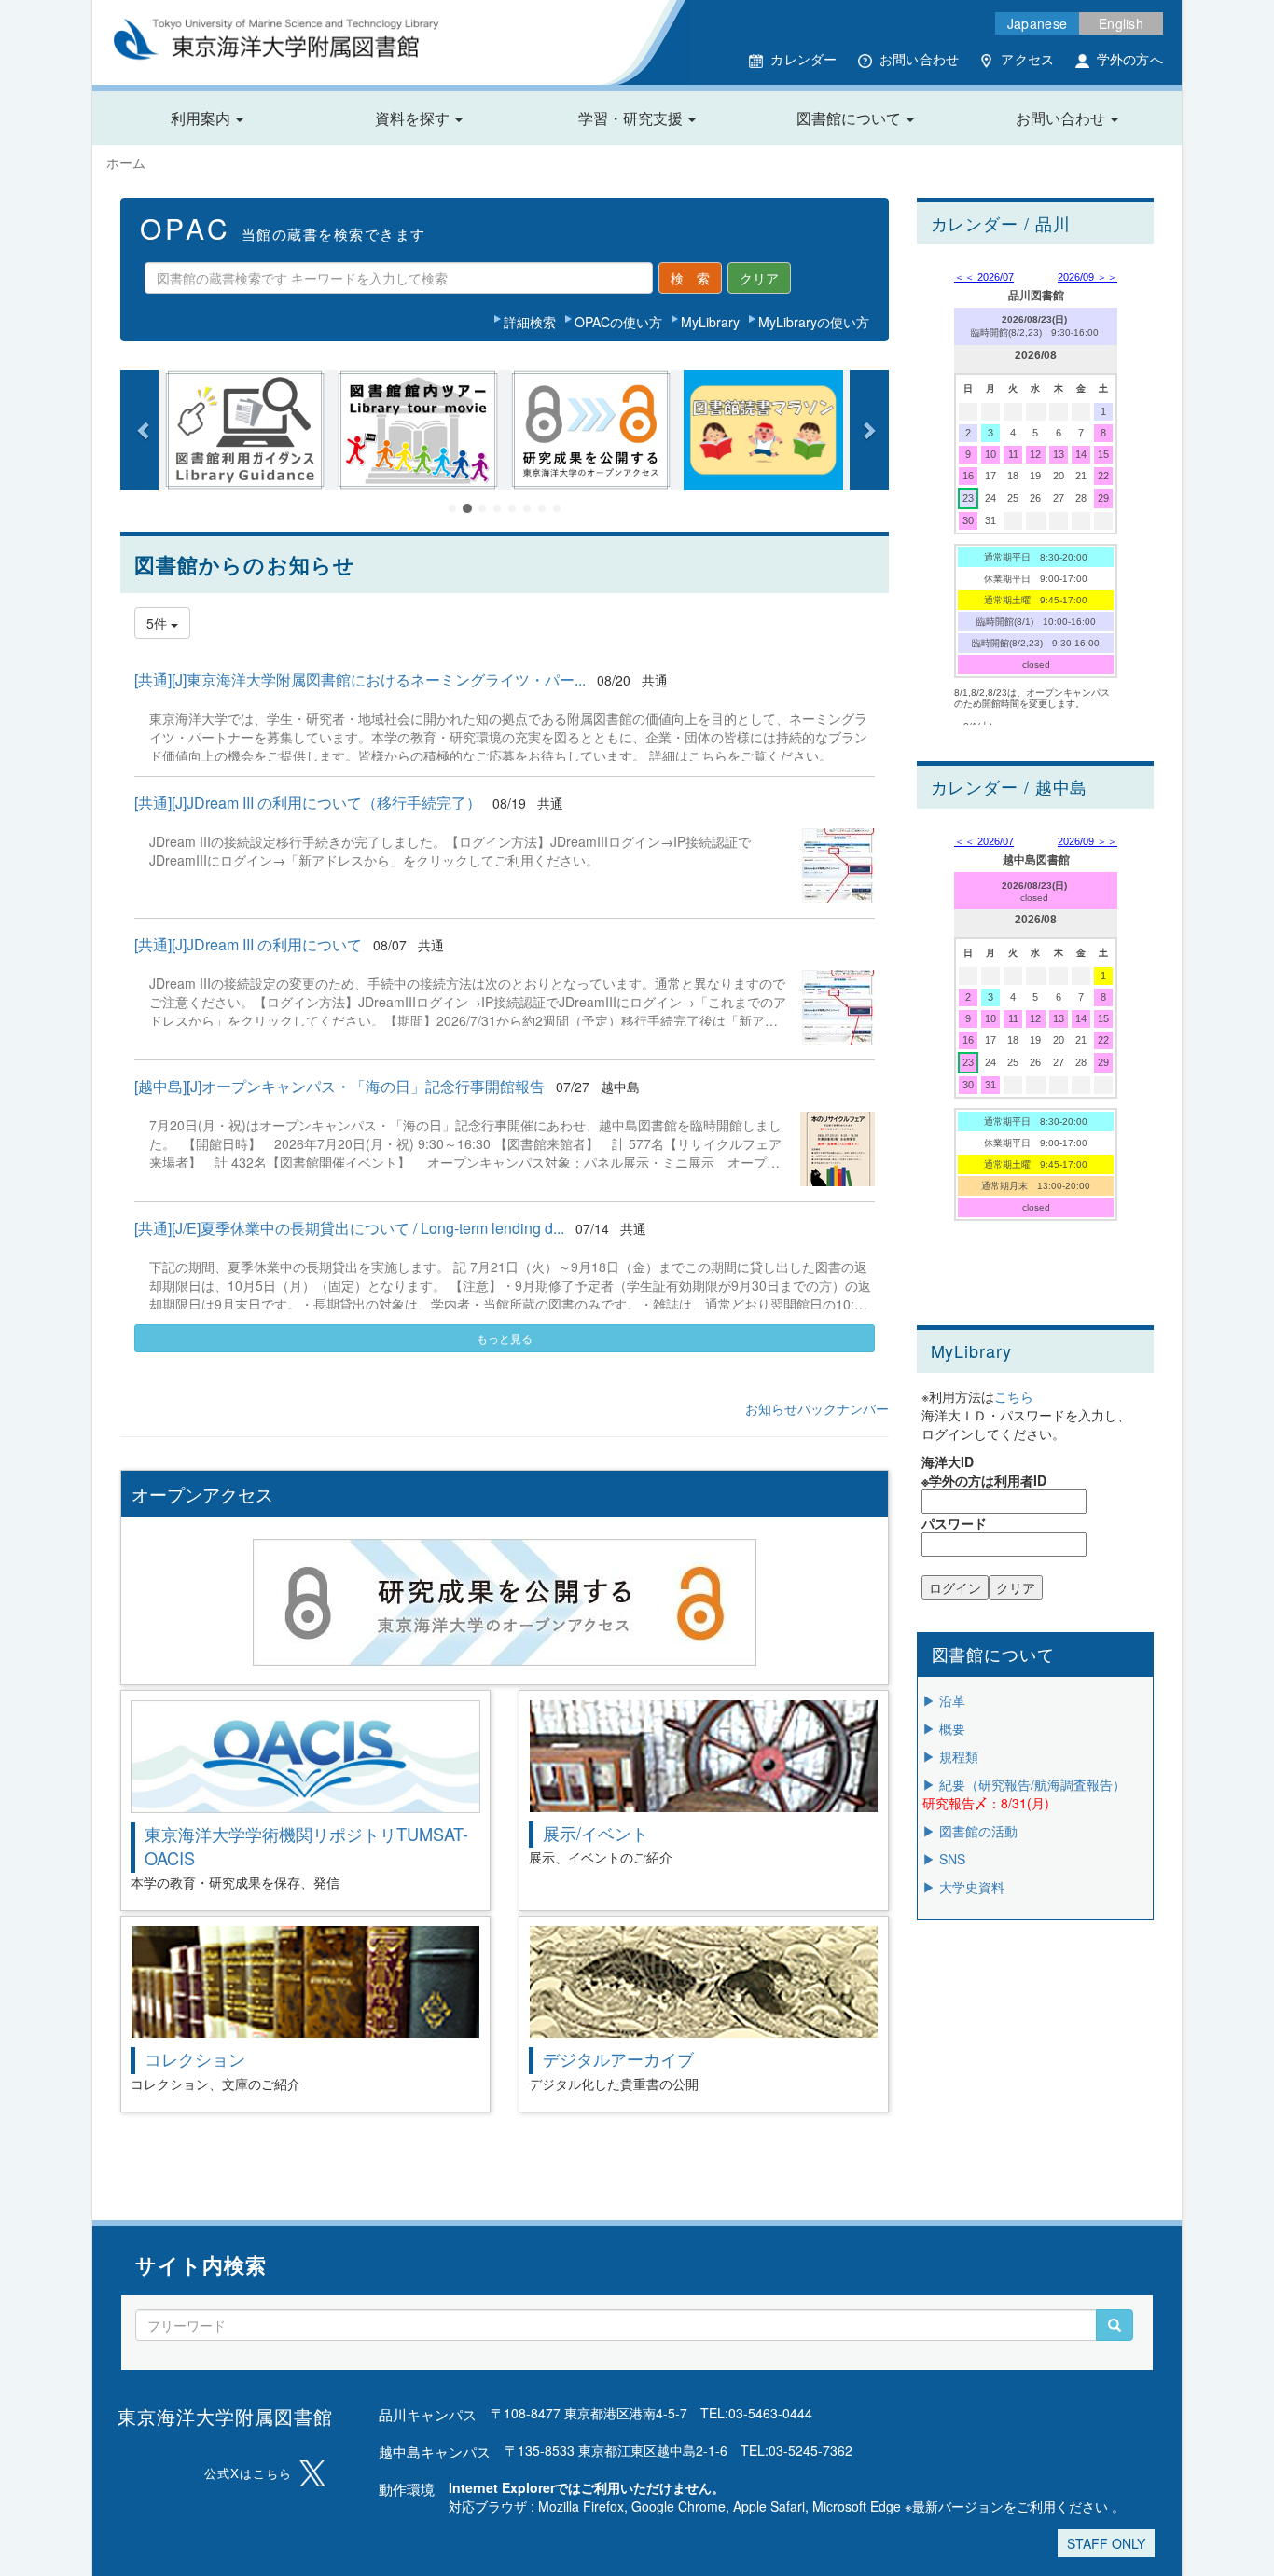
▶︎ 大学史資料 (963, 1887)
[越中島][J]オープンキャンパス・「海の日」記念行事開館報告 (339, 1086)
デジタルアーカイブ (618, 2058)
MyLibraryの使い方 (814, 322)
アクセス (1027, 59)
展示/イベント (595, 1833)
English (1121, 23)
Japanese (1037, 23)
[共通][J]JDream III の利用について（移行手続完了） (308, 803)
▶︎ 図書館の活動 (970, 1831)
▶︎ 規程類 (950, 1756)
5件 (159, 623)
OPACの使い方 (618, 322)
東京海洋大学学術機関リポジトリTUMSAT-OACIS (306, 1845)
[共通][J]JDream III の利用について (248, 944)
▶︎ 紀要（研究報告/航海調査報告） (1024, 1784)
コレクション (195, 2058)
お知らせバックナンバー (817, 1408)
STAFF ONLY (1106, 2543)
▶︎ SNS (944, 1859)
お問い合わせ (920, 59)
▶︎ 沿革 (944, 1700)
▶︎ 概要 (944, 1728)
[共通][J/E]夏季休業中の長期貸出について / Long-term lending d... (349, 1228)
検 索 (690, 278)
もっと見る (505, 1338)
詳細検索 (530, 322)
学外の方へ (1130, 59)
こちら (1014, 1396)
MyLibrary (710, 322)
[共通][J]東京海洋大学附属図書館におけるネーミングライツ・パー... (360, 679)
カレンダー (803, 59)
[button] (207, 118)
